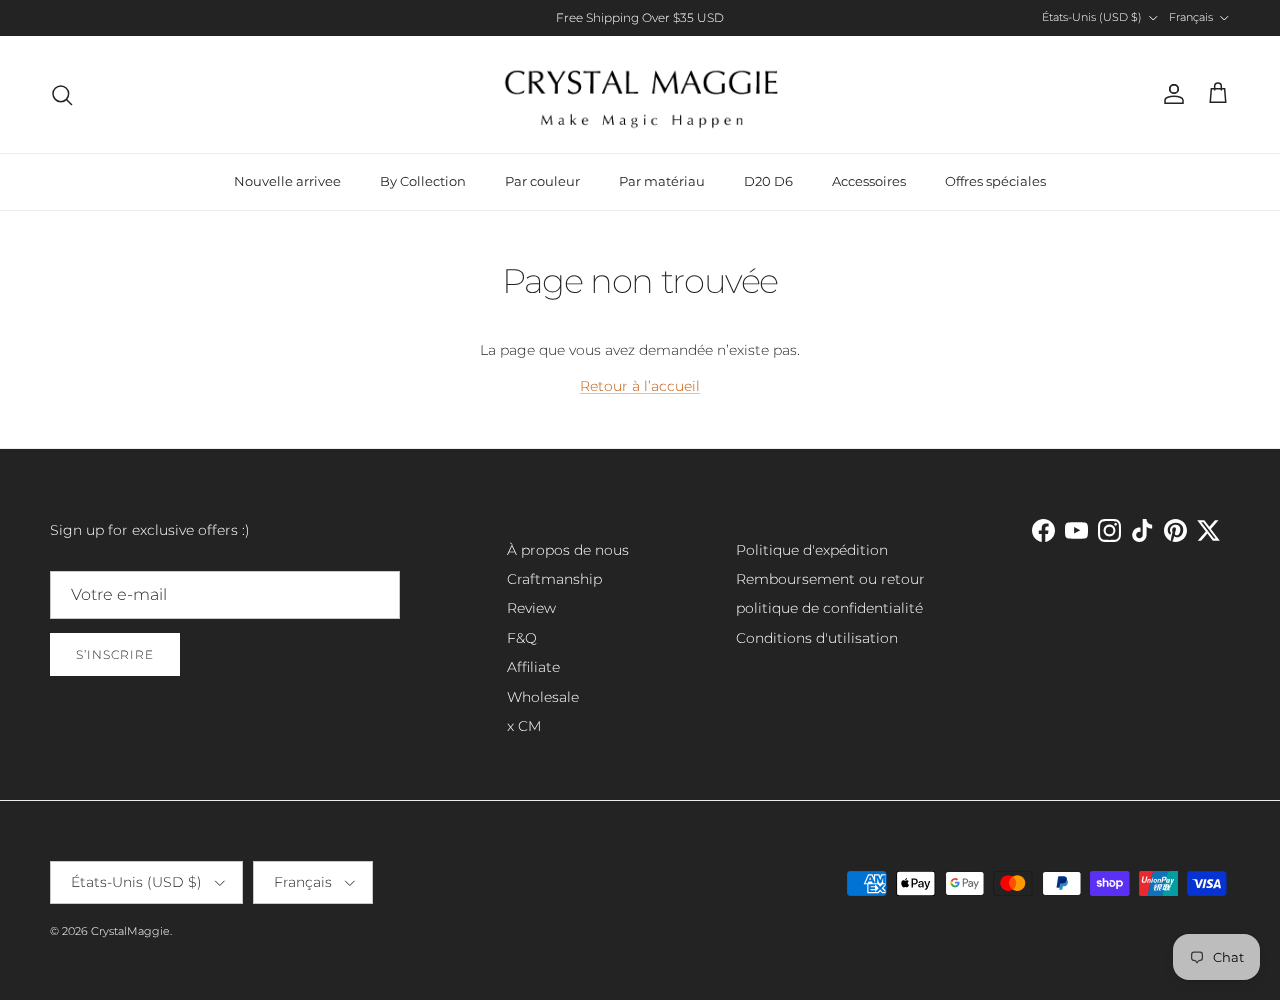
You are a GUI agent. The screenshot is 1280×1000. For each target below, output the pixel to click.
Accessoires (869, 181)
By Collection (423, 181)
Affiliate (533, 667)
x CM (524, 726)
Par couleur (542, 181)
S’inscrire (115, 654)
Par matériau (662, 181)
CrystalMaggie (130, 931)
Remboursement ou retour (830, 579)
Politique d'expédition (812, 550)
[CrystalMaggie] (640, 94)
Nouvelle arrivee (287, 181)
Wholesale (543, 697)
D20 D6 (768, 181)
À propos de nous (568, 550)
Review (531, 608)
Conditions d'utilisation (817, 638)
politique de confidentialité (829, 608)
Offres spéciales (995, 181)
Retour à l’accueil (640, 386)
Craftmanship (554, 579)
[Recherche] (62, 95)
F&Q (522, 638)
